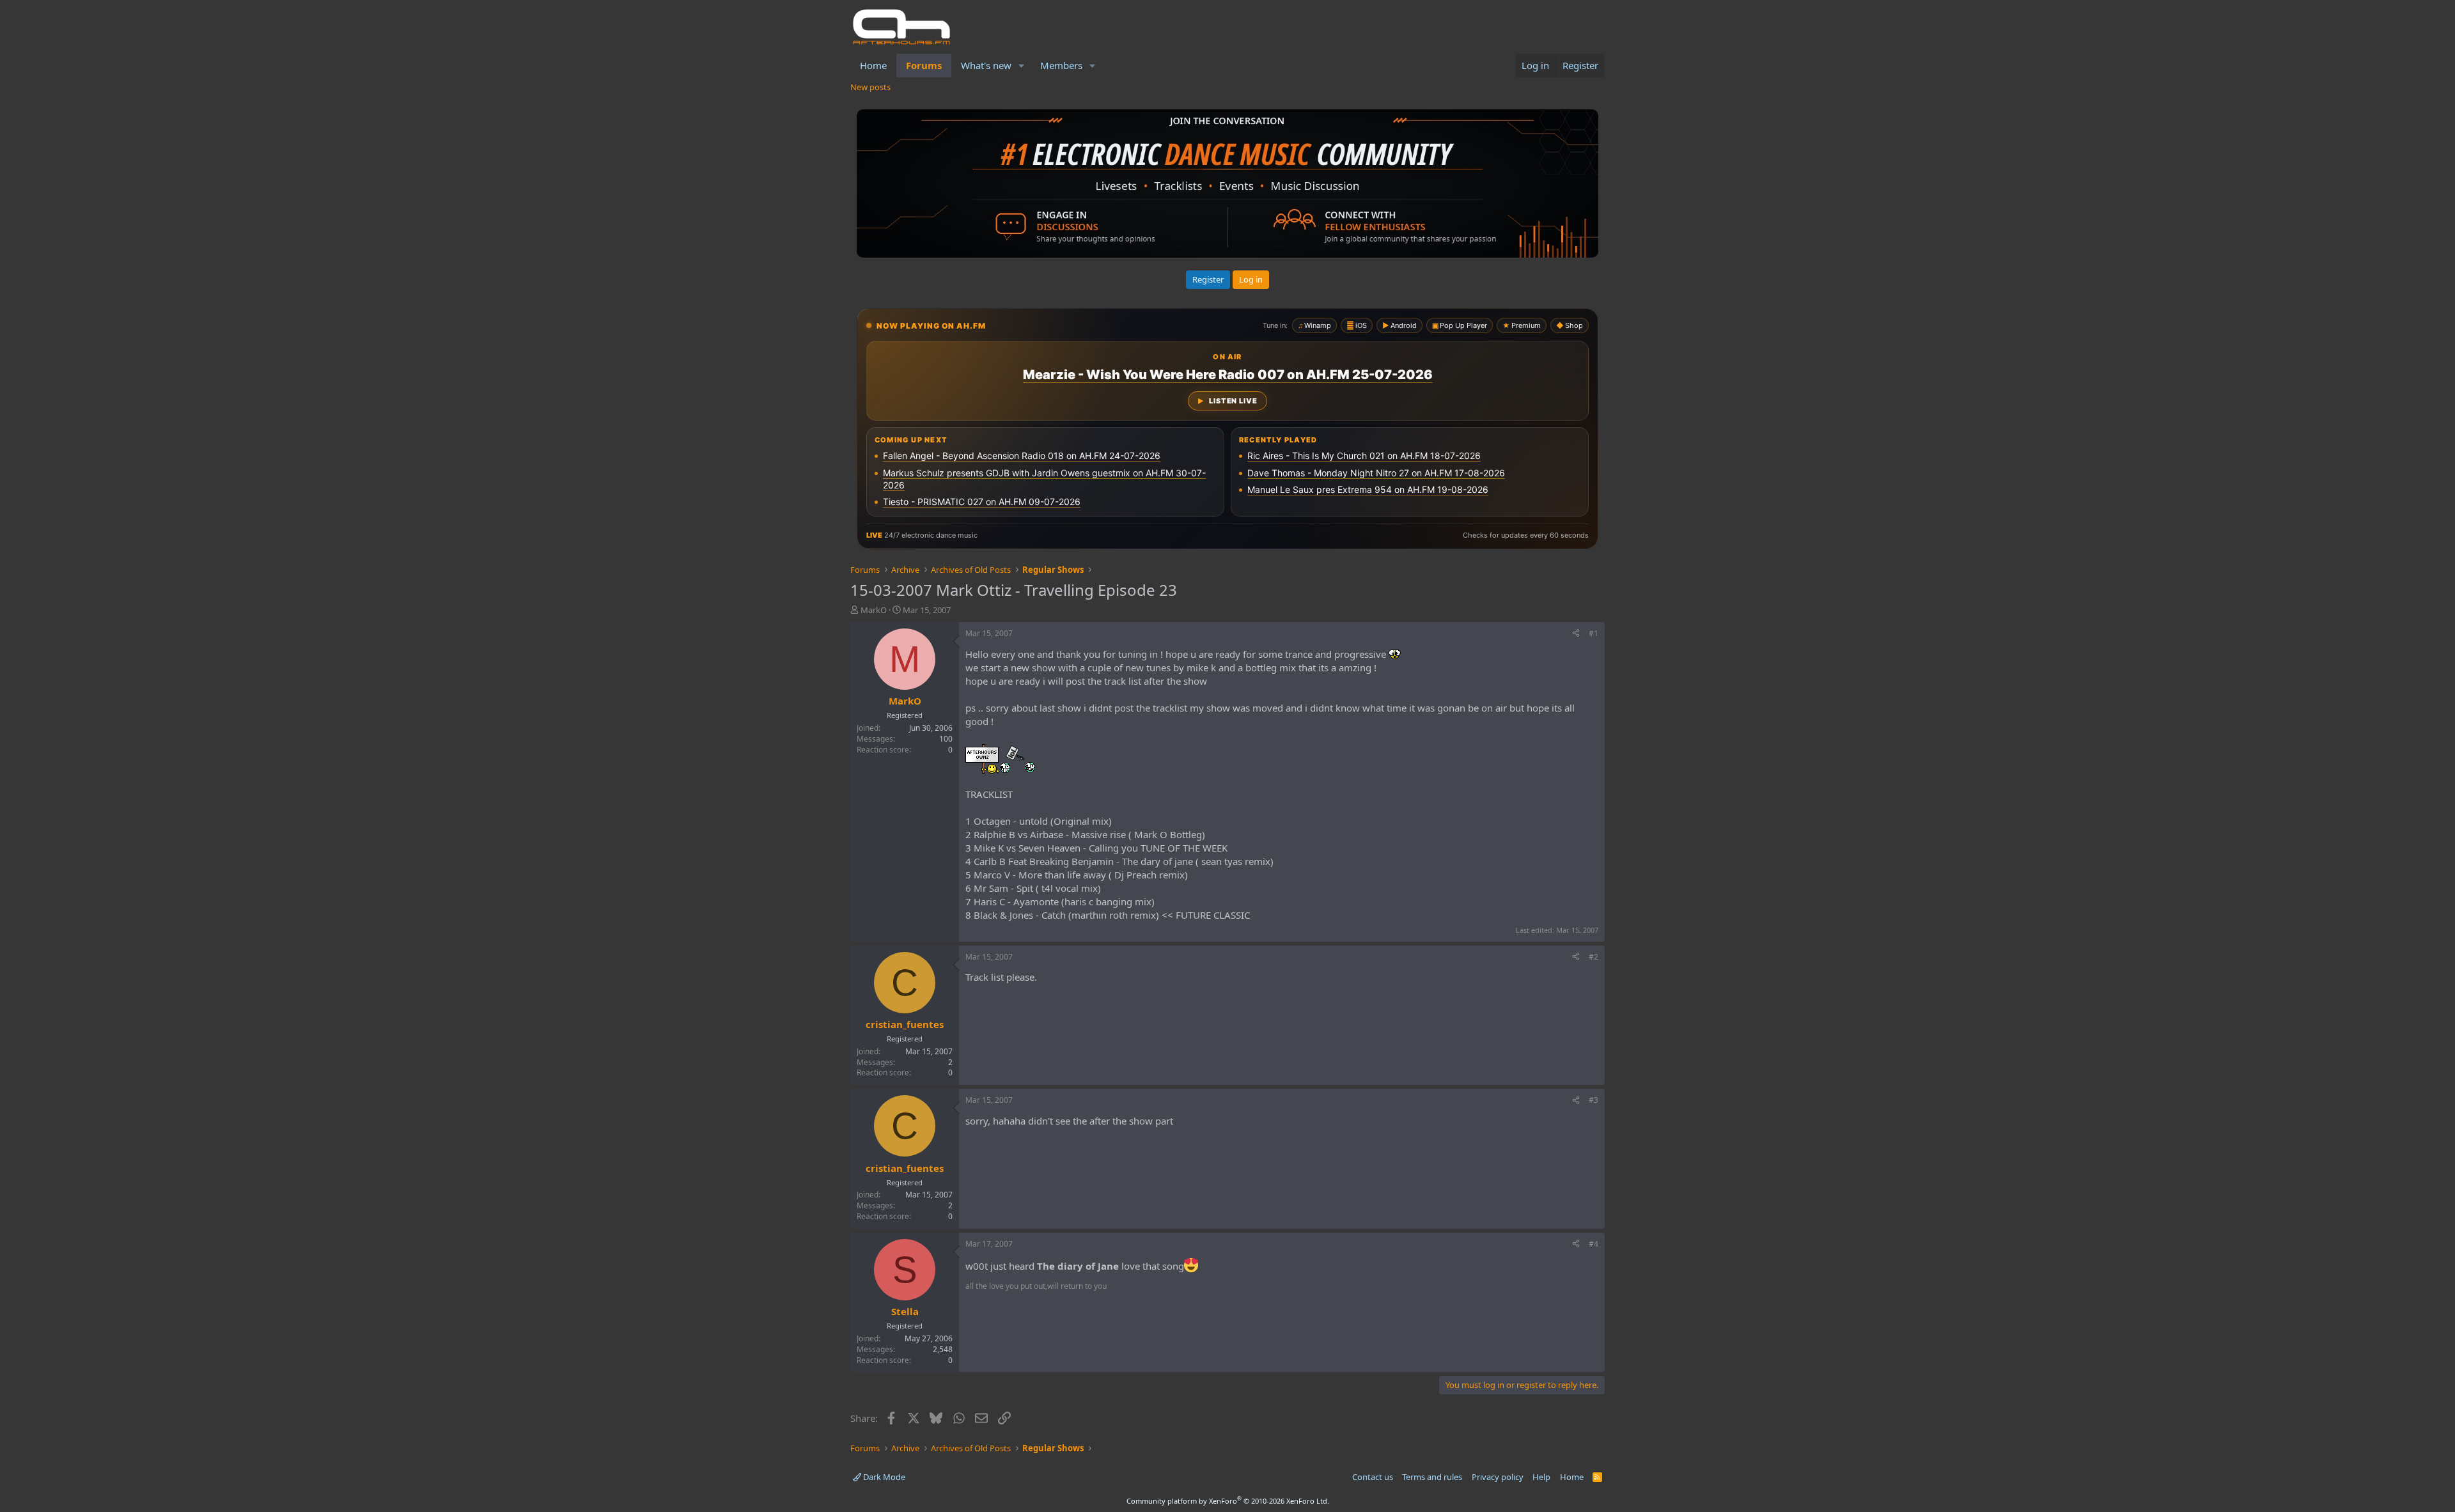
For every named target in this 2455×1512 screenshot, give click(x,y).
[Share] (1576, 634)
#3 (1594, 1100)
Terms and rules (1432, 1477)
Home (873, 65)
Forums (924, 65)
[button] (1022, 66)
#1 (1594, 633)
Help (1541, 1477)
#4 (1594, 1244)
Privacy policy (1498, 1477)
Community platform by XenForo (1228, 1501)
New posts (870, 87)
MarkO (874, 610)
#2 (1594, 957)
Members (1061, 65)
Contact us (1373, 1477)
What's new (986, 65)
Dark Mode (883, 1477)
